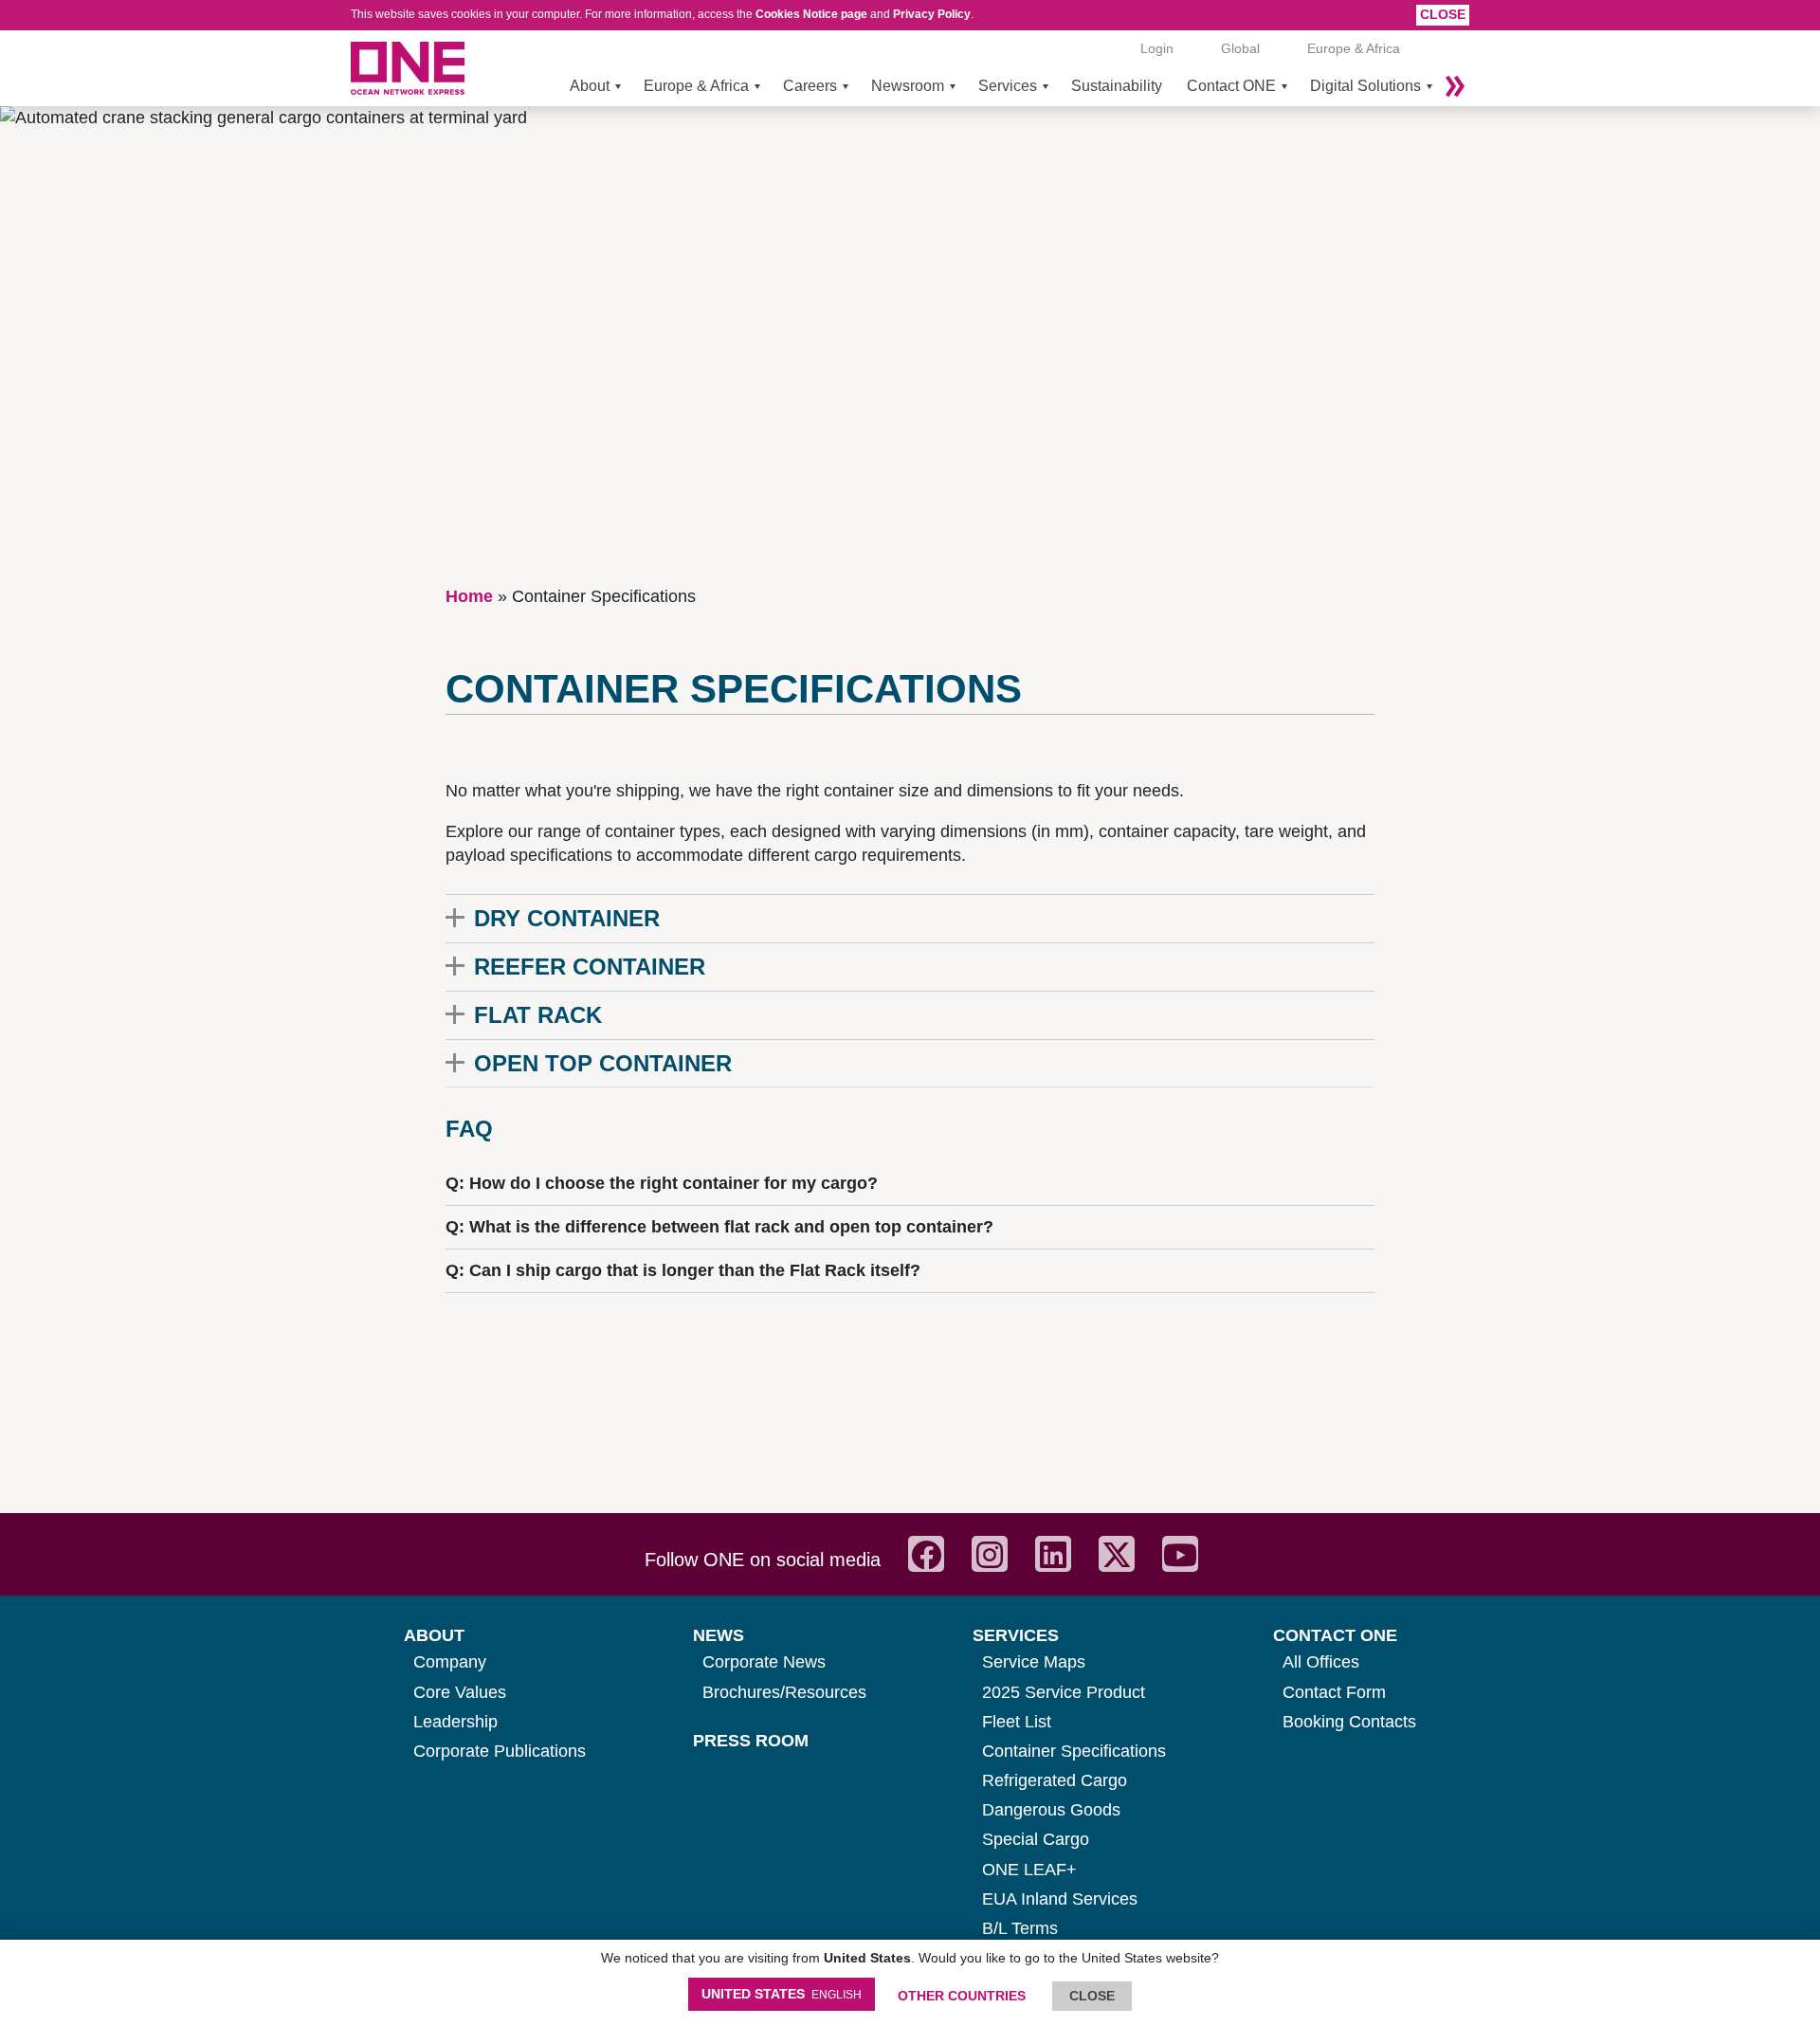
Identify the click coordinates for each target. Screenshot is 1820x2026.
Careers (810, 86)
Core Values (460, 1692)
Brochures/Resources (784, 1692)
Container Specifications (1074, 1751)
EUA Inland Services (1060, 1899)
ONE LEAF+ (1029, 1870)
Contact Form (1334, 1692)
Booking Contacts (1349, 1722)
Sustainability (1117, 86)
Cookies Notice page (811, 14)
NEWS (719, 1635)
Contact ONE (1231, 86)
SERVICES (1016, 1635)
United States (782, 1994)
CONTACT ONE (1335, 1635)
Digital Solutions (1365, 86)
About (590, 86)
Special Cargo (1036, 1839)
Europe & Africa (696, 86)
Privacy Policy (932, 14)
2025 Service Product (1064, 1692)
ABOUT (434, 1635)
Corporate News (764, 1662)
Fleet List (1017, 1722)
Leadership (455, 1722)
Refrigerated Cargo (1055, 1780)
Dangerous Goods (1051, 1810)
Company (450, 1662)
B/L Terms (1020, 1928)
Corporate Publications (500, 1751)
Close (1443, 14)
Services (1008, 86)
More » (1455, 86)
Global (1240, 48)
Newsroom (908, 86)
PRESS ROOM (751, 1741)
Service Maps (1034, 1662)
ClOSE (1092, 1996)
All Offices (1321, 1662)
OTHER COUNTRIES (962, 1996)
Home (469, 596)
